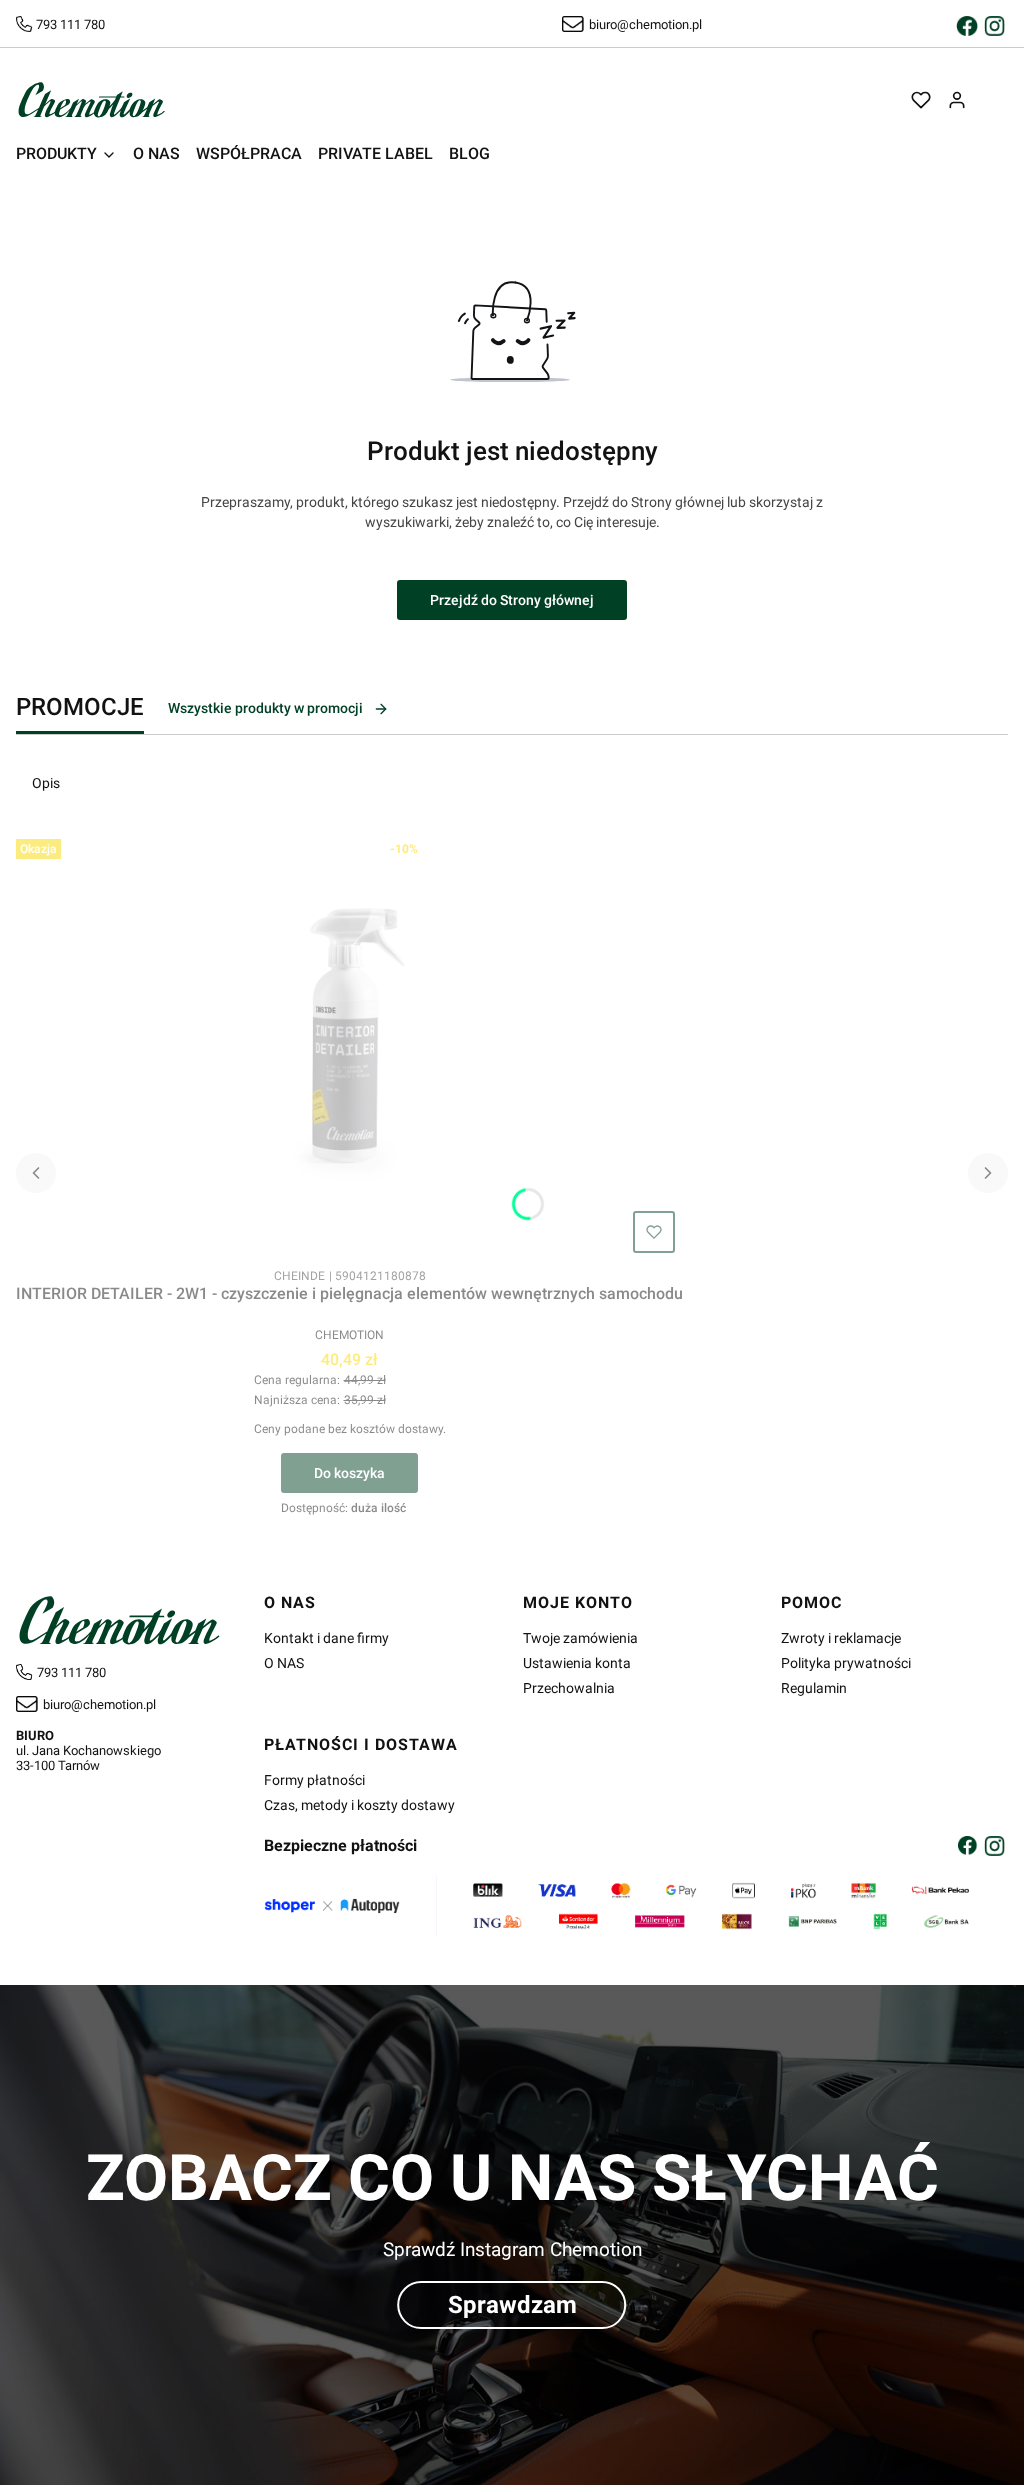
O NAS (284, 1663)
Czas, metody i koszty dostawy (359, 1805)
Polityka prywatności (846, 1663)
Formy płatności (314, 1780)
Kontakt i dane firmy (326, 1638)
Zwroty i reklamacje (841, 1638)
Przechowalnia (569, 1688)
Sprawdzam (512, 2305)
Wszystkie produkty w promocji (265, 708)
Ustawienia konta (577, 1663)
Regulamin (814, 1688)
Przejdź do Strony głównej (512, 600)
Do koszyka (349, 1473)
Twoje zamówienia (580, 1638)
